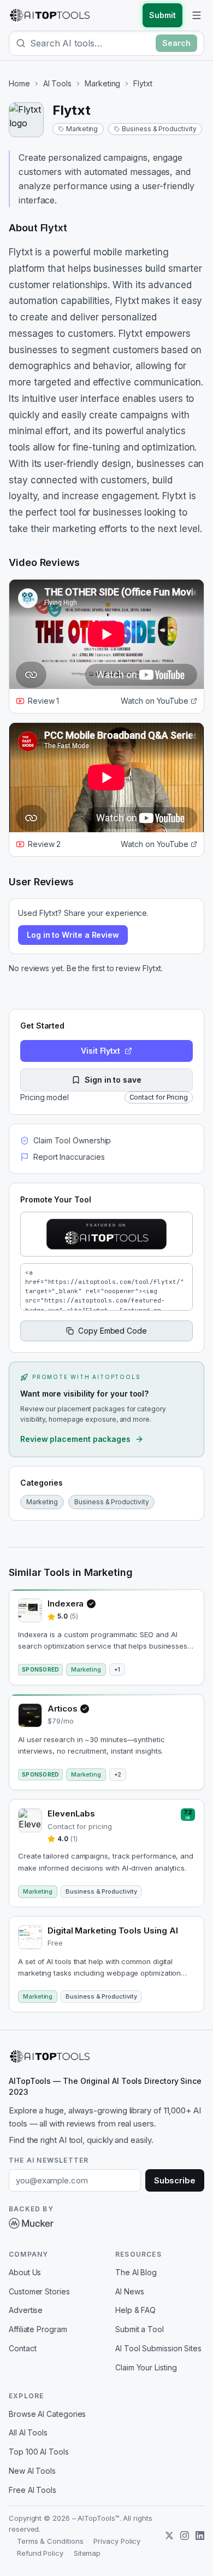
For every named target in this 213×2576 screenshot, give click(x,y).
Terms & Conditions (50, 2541)
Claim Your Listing (146, 2367)
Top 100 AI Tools (39, 2452)
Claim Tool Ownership (72, 1140)
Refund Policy (40, 2553)
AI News (129, 2291)
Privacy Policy (117, 2541)
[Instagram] (185, 2536)
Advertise (26, 2310)
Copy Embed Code (113, 1331)
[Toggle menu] (197, 15)
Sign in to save (113, 1080)
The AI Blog (136, 2272)
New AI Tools (32, 2471)
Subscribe (175, 2180)
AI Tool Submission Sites (158, 2348)
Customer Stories (39, 2291)
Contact (22, 2348)
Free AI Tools (32, 2490)
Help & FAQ (135, 2310)
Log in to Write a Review (73, 935)
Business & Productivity (159, 129)
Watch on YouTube (155, 701)
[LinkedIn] (200, 2536)
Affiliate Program (38, 2329)
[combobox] (91, 43)
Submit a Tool (140, 2329)
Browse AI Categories (47, 2414)
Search (176, 43)
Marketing (102, 83)
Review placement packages (75, 1439)
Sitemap (87, 2553)
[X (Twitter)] (169, 2536)
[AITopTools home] (50, 15)
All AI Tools (28, 2432)
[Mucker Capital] (31, 2223)
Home (19, 83)
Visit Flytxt (100, 1051)
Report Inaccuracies (69, 1157)
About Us (25, 2272)
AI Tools (57, 83)
